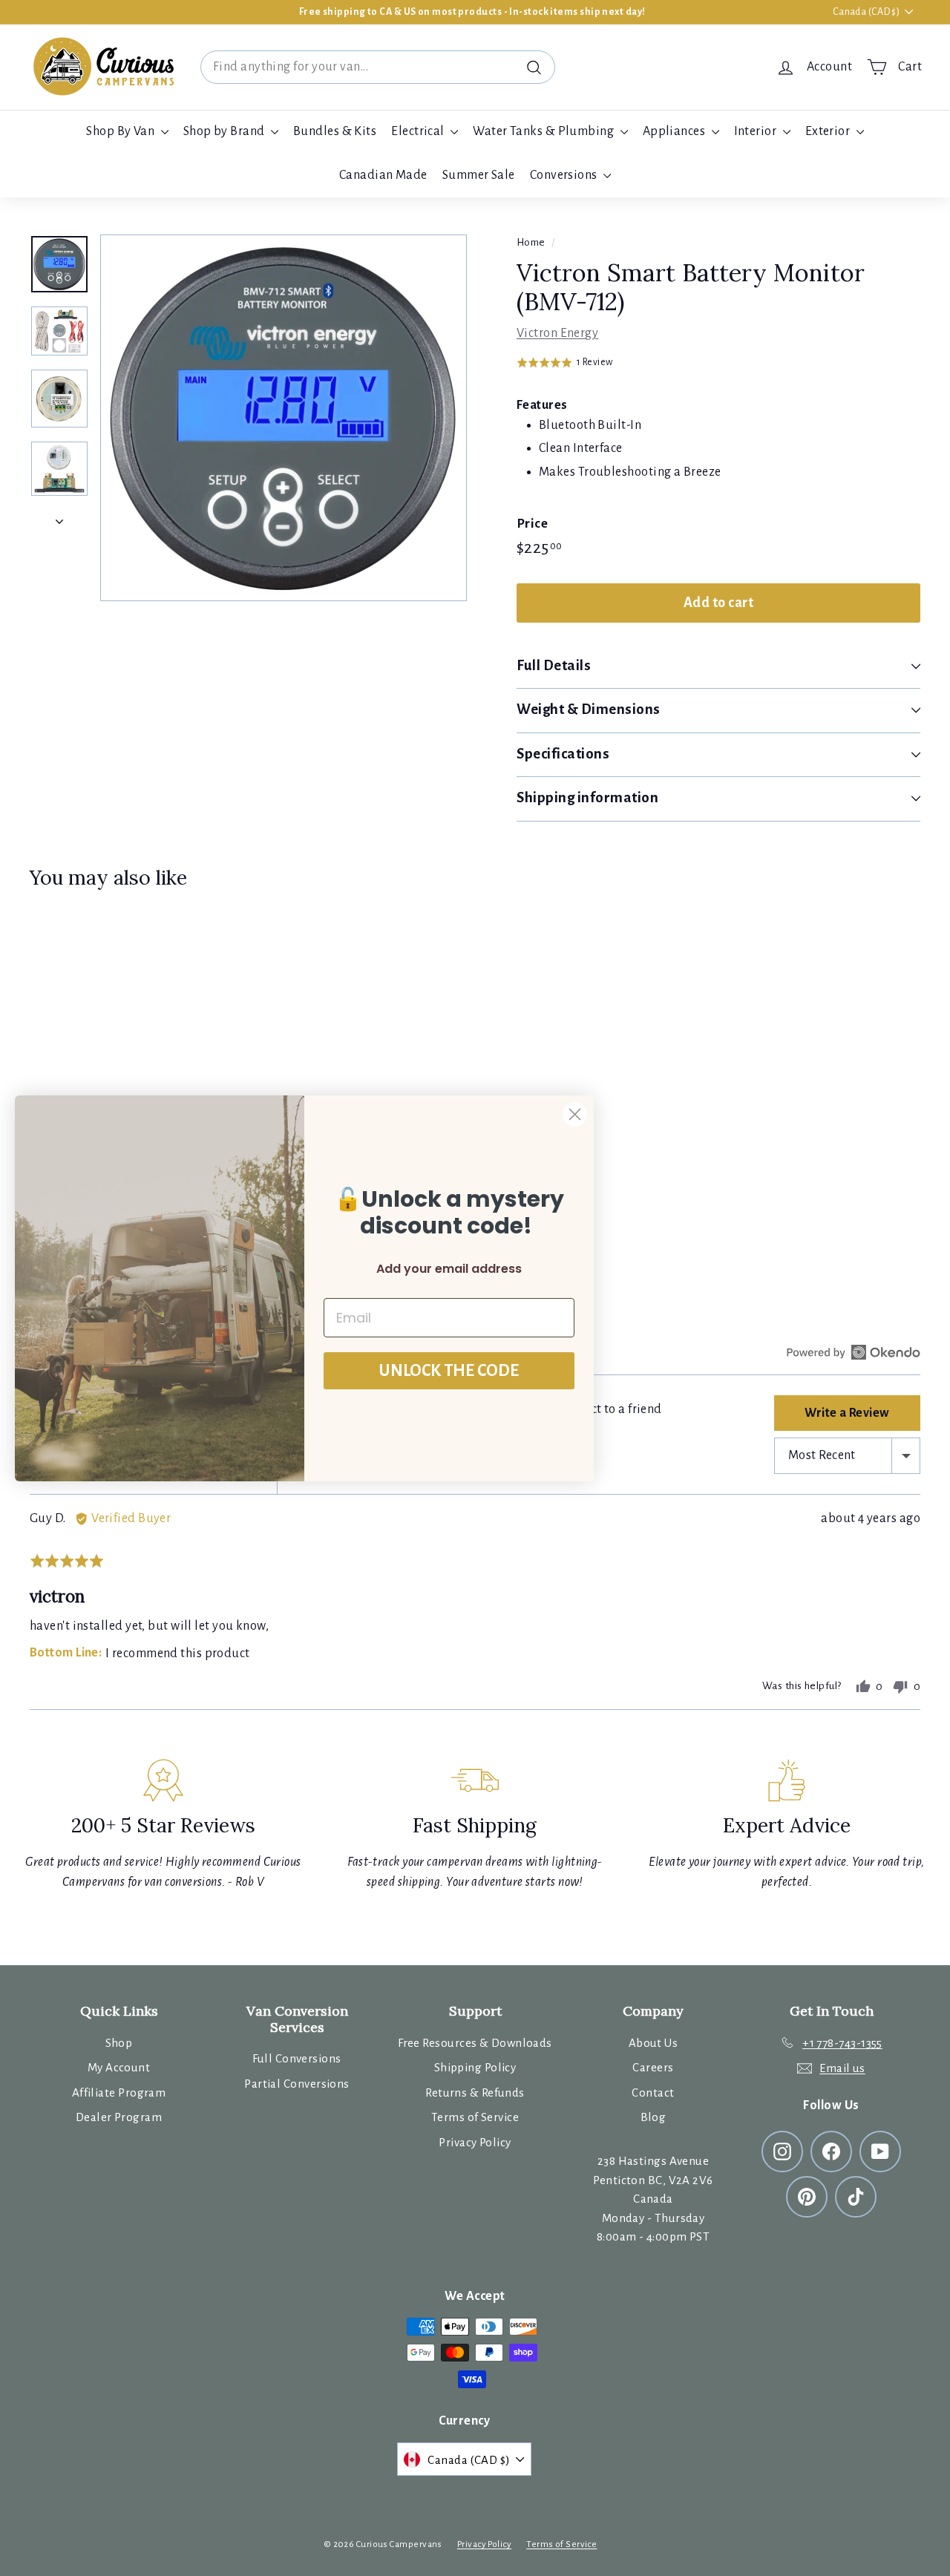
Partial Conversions (297, 2084)
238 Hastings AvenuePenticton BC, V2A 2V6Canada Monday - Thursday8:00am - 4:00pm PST (653, 2199)
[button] (565, 362)
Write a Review (847, 1413)
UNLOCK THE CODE (449, 1371)
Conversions (565, 175)
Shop (119, 2043)
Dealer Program (119, 2117)
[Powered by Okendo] (854, 1352)
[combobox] (378, 67)
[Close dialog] (575, 1114)
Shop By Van (121, 131)
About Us (653, 2043)
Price (532, 524)
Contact (653, 2092)
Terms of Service (475, 2117)
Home (531, 242)
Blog (653, 2117)
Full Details (554, 665)
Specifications (563, 754)
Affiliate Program (119, 2092)
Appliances (675, 131)
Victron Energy (557, 333)
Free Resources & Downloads (475, 2043)
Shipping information (588, 797)
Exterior (829, 131)
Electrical (419, 131)
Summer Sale (479, 175)
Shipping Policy (475, 2067)
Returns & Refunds (475, 2092)
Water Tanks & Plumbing (544, 131)
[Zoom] (284, 418)
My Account (119, 2067)
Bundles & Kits (335, 131)
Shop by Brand (225, 131)
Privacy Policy (475, 2142)
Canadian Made (383, 175)
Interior (757, 131)
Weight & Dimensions (589, 709)
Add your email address (449, 1269)
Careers (653, 2067)
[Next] (59, 518)
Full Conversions (297, 2058)
